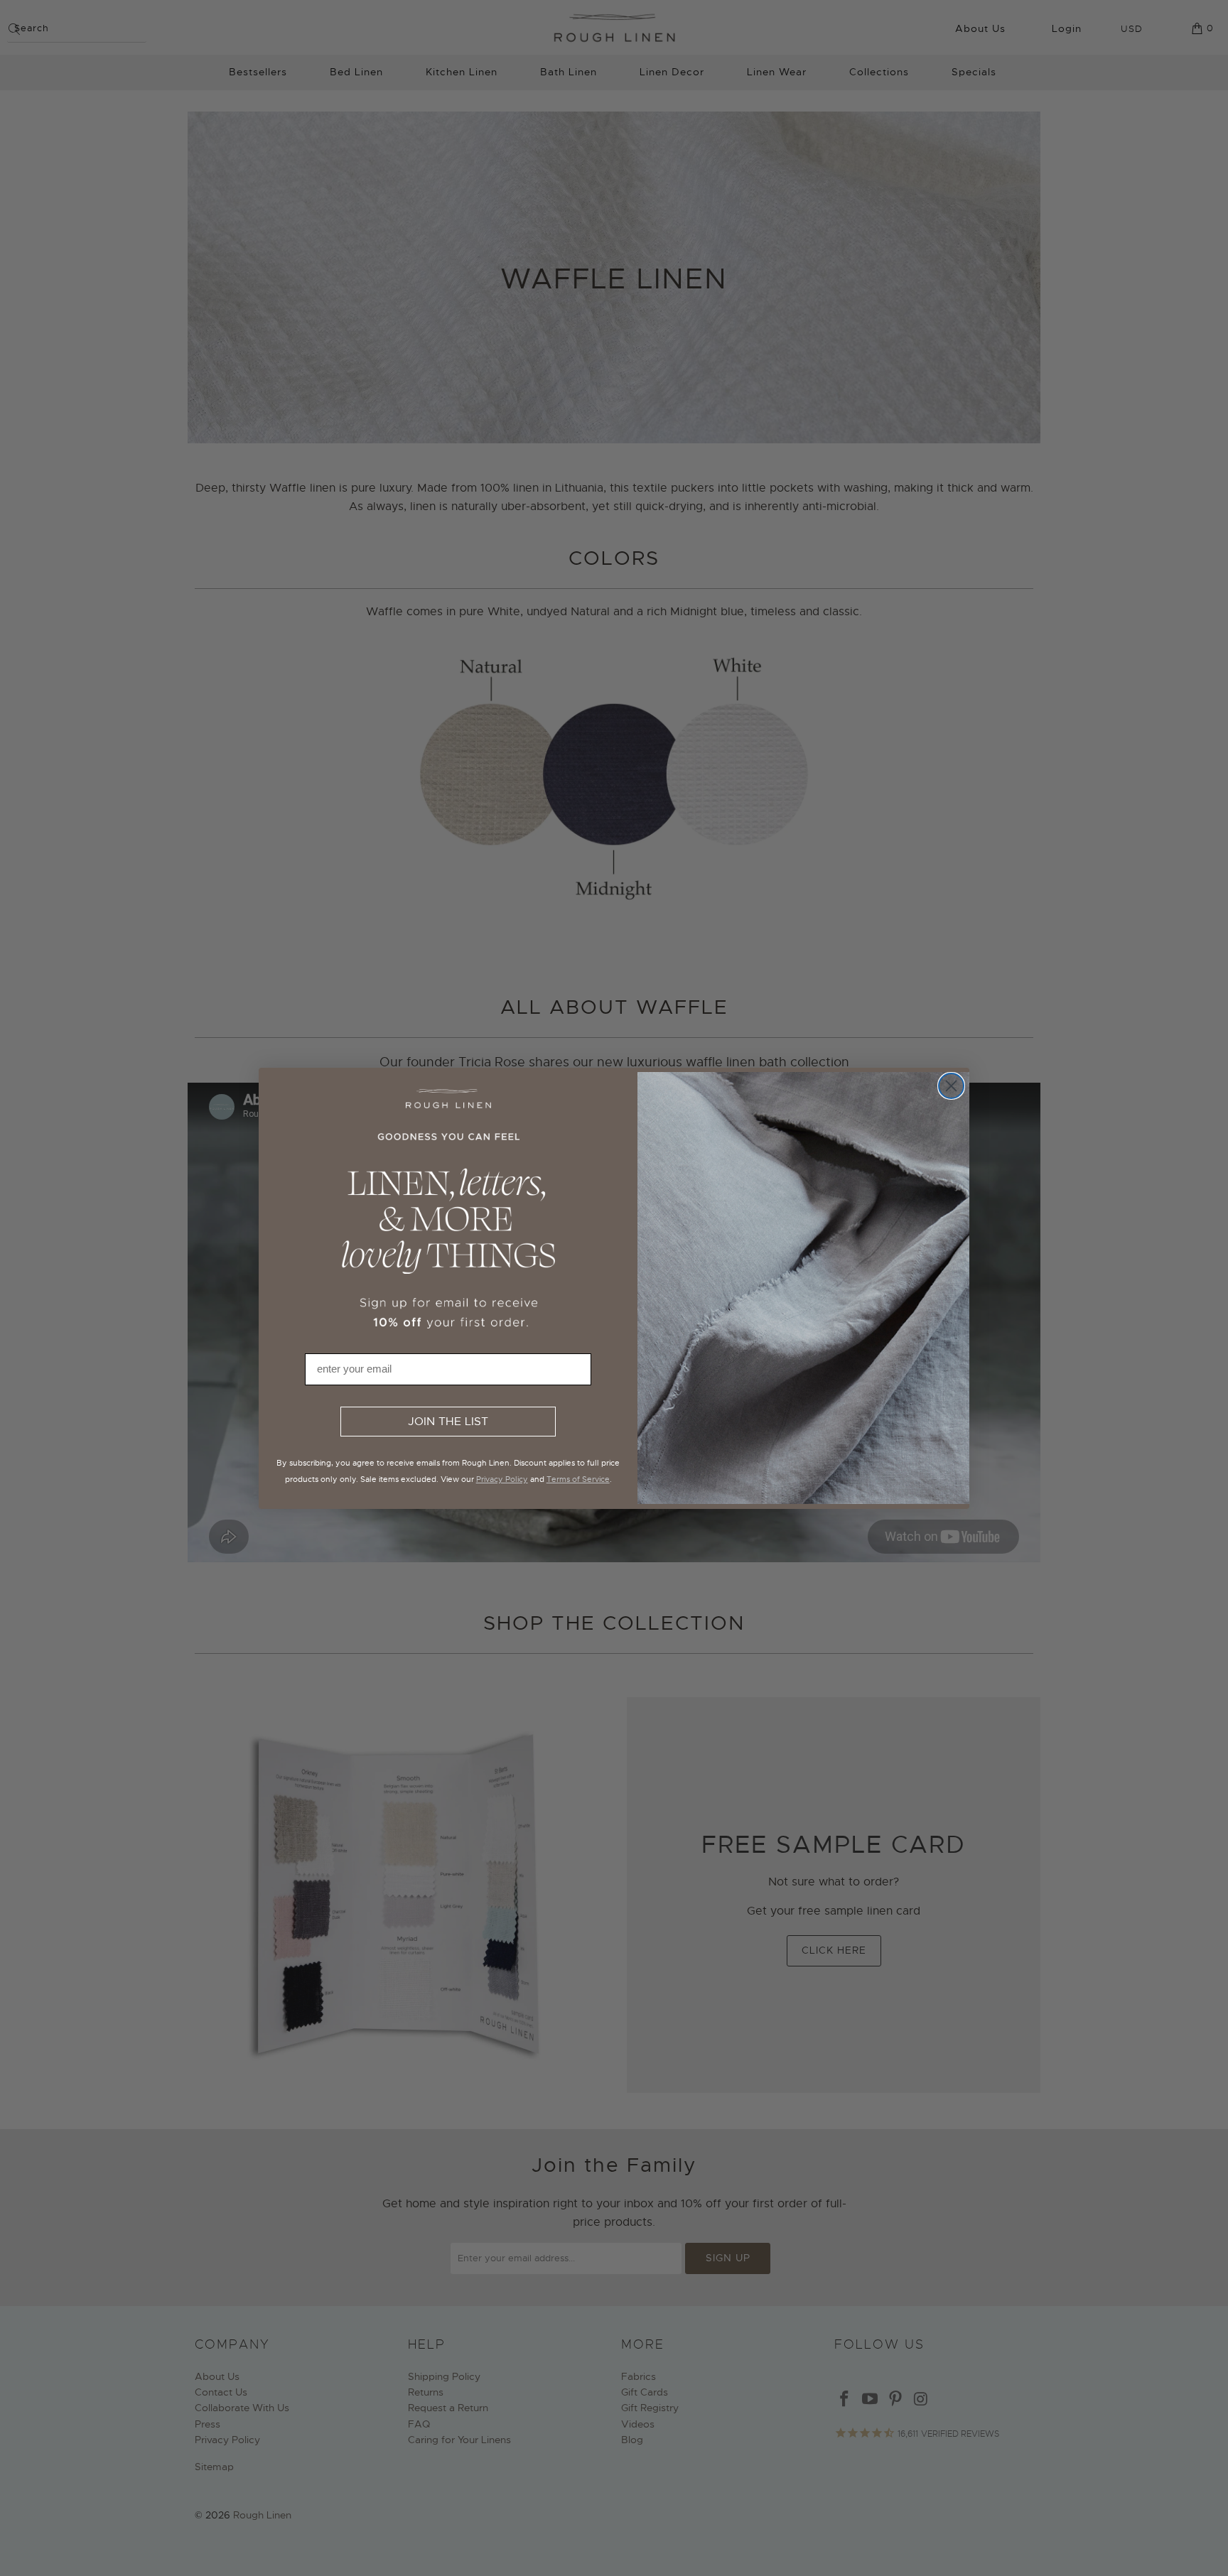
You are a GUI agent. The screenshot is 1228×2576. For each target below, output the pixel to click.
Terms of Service (578, 1479)
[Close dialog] (951, 1086)
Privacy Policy (502, 1479)
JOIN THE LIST (448, 1422)
